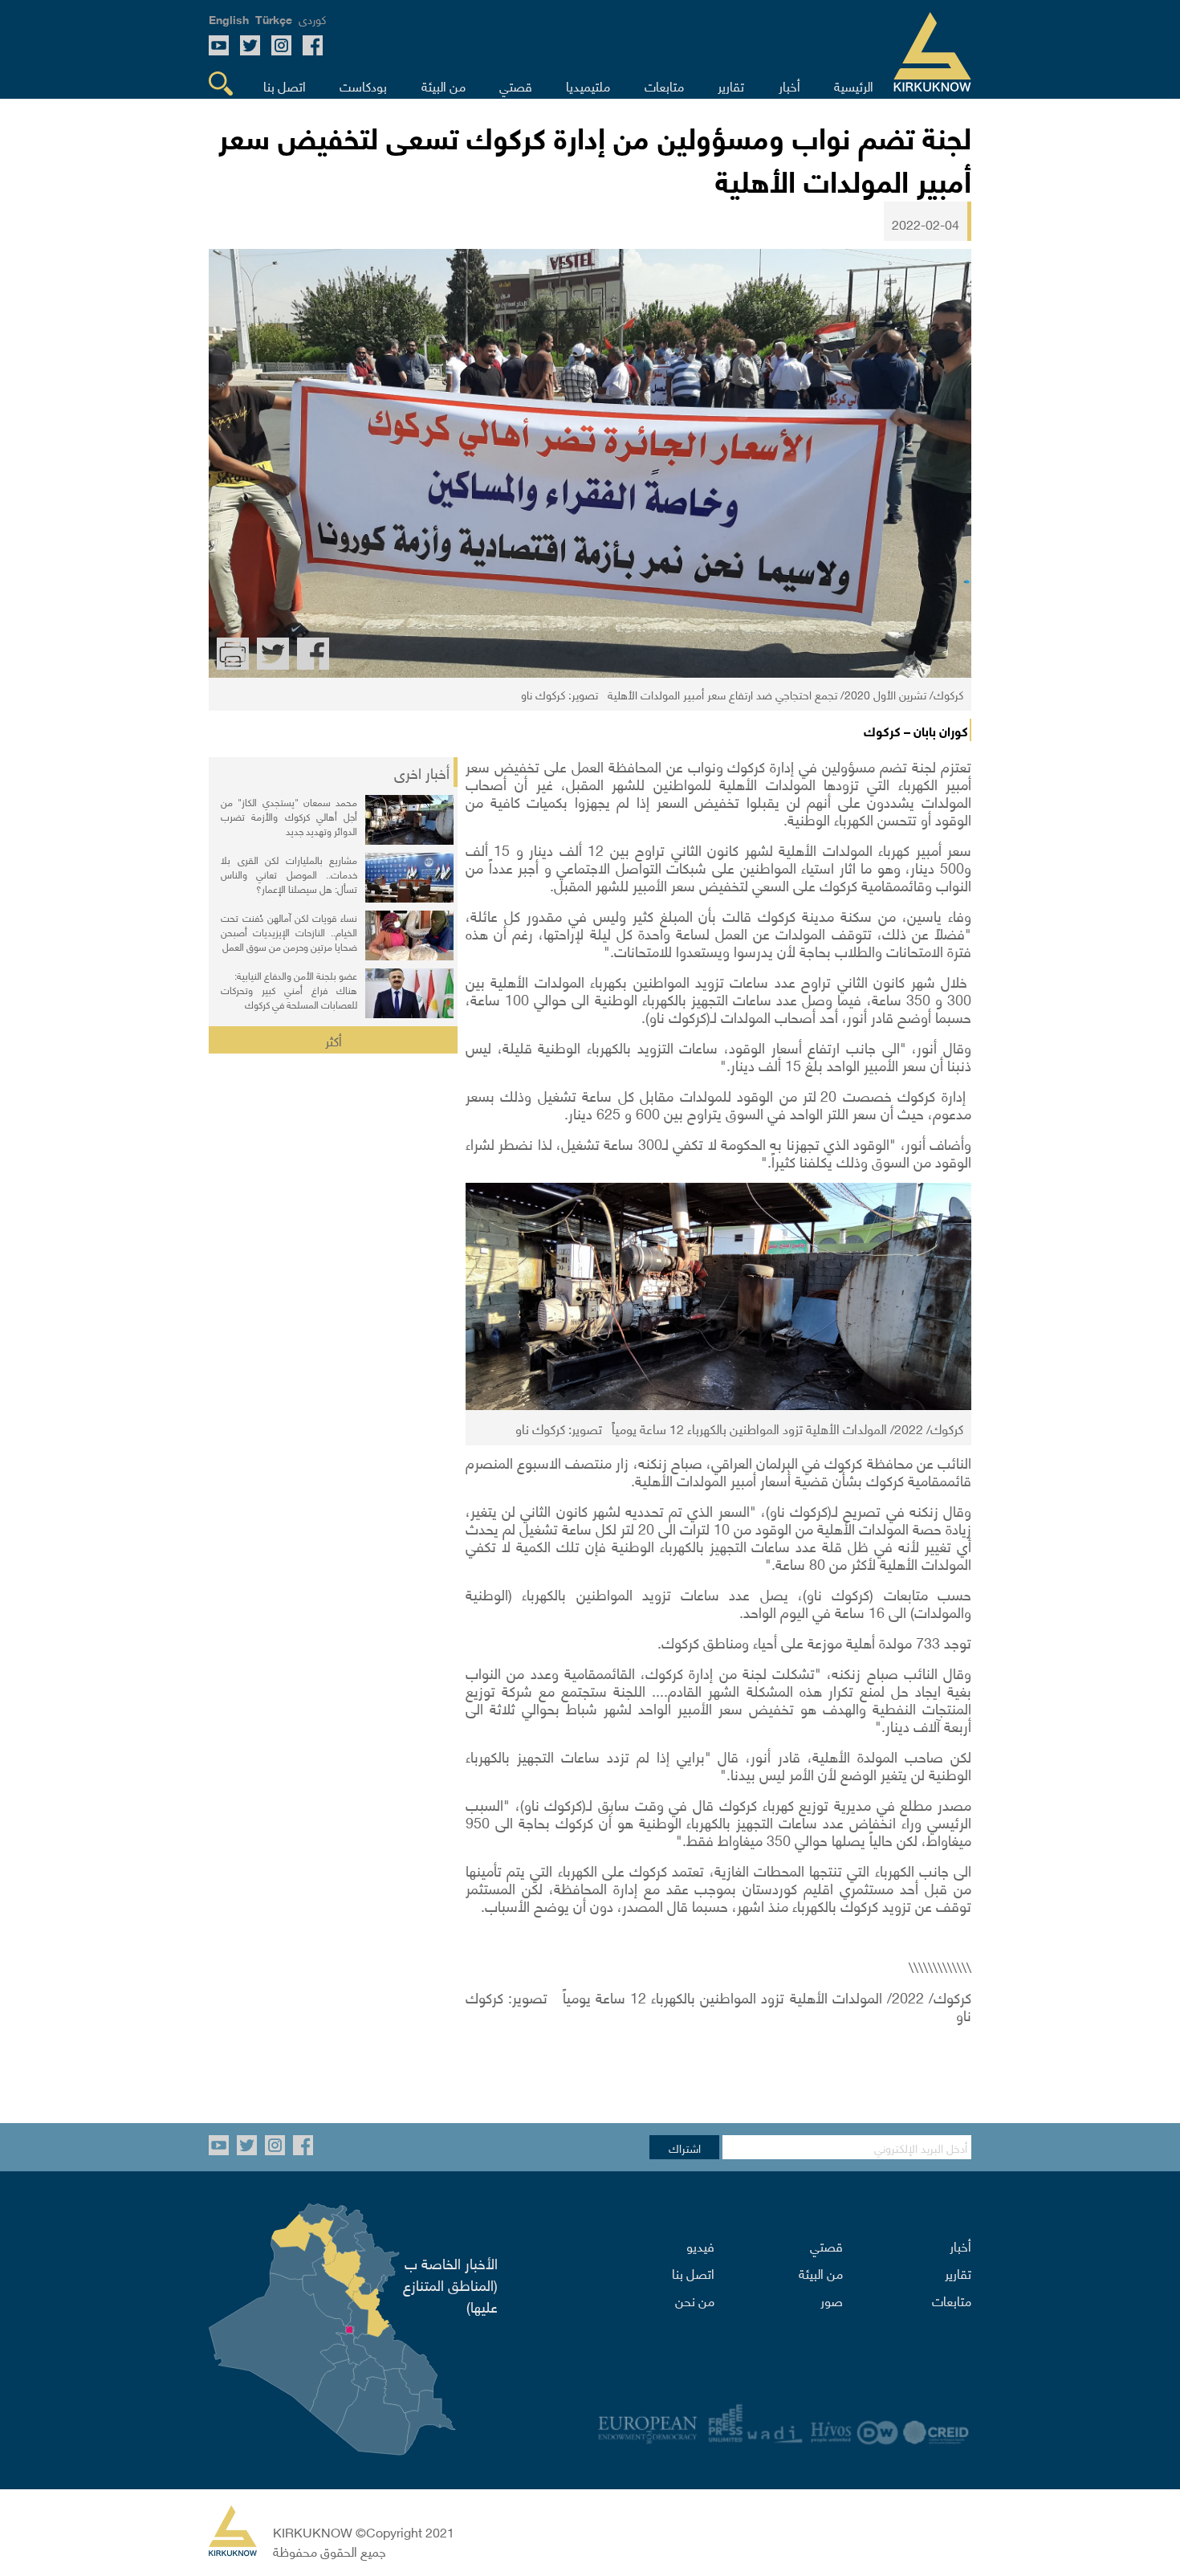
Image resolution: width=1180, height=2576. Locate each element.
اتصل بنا (693, 2272)
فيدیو (700, 2245)
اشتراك (685, 2147)
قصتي (826, 2245)
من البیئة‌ (821, 2272)
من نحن (695, 2300)
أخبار (960, 2245)
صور (832, 2300)
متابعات (952, 2300)
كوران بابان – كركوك (916, 730)
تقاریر (958, 2272)
